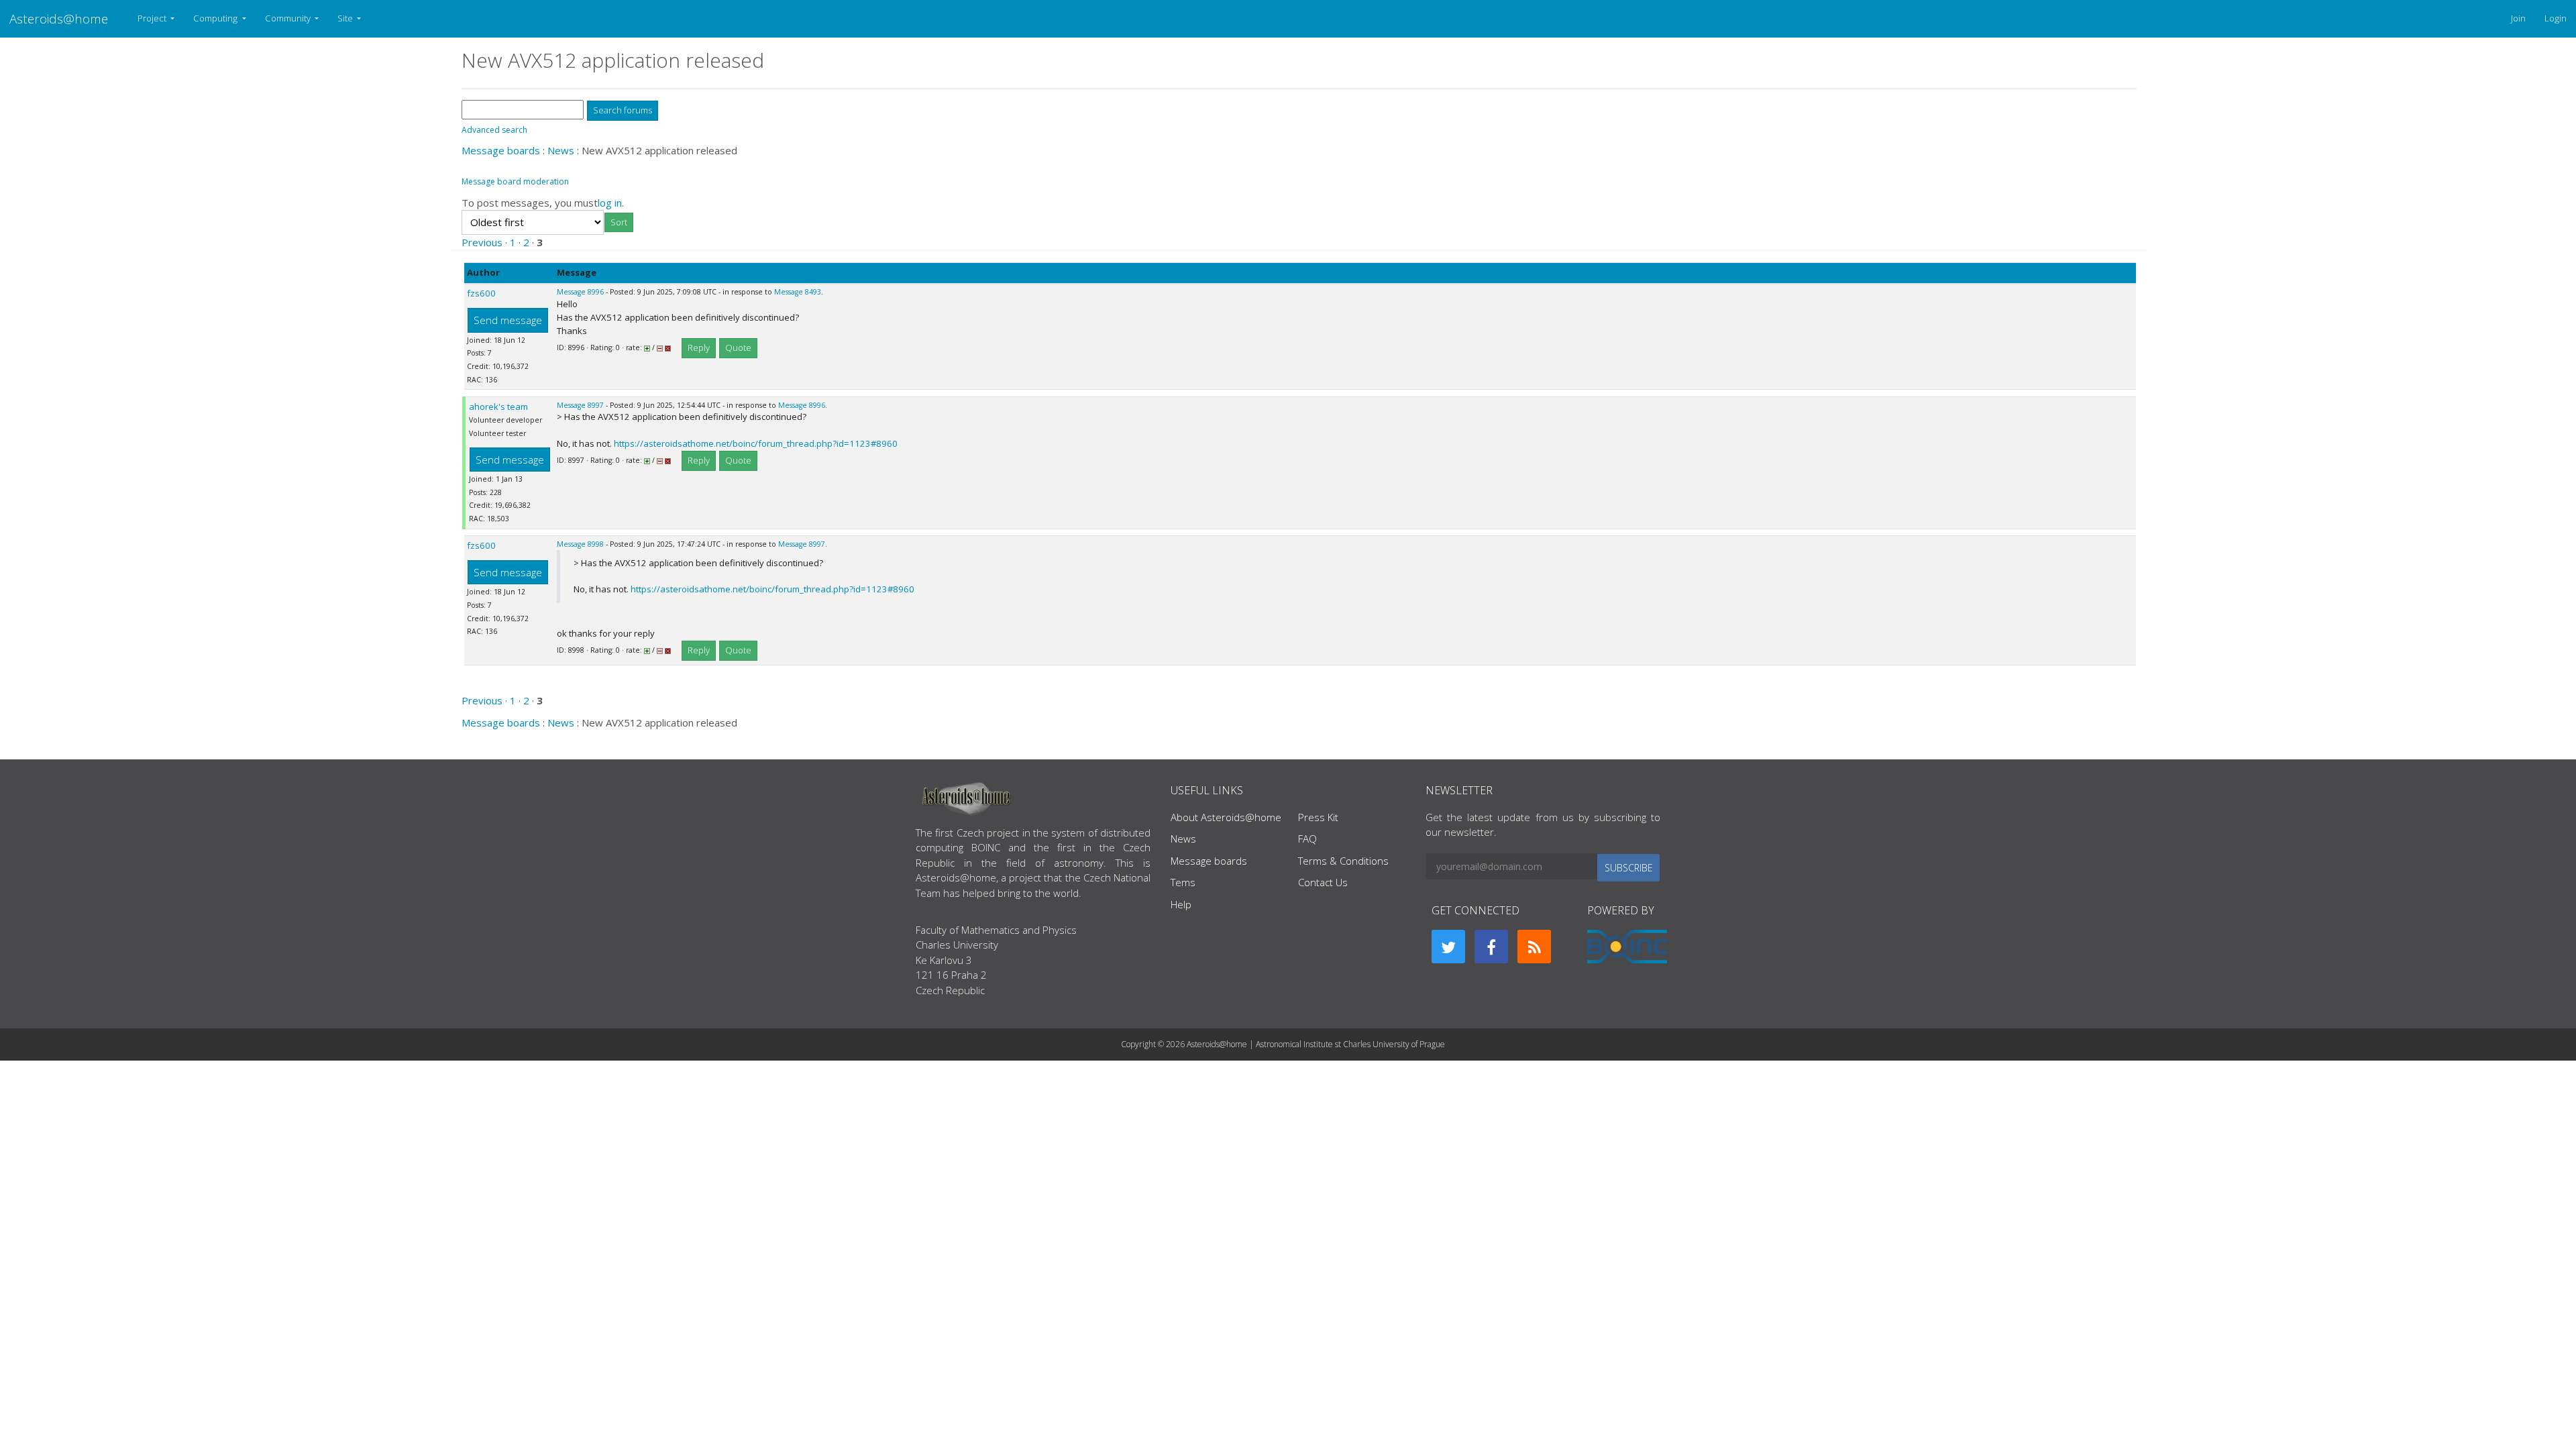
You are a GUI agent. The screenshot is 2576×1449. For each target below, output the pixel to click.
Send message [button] (508, 320)
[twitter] (1448, 947)
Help (1181, 904)
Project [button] (153, 18)
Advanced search (494, 130)
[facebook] (1491, 947)
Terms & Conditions (1343, 861)
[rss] (1534, 947)
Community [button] (289, 18)
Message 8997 (580, 405)
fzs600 (481, 293)
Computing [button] (216, 18)
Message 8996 (580, 292)
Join (2518, 18)
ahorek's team (498, 407)
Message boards (501, 150)
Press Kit (1318, 817)
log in (610, 203)
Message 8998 (580, 544)
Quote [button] (738, 347)
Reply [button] (699, 347)
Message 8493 (798, 292)
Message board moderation (515, 181)
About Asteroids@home (1226, 817)
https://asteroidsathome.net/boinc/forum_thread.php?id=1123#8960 (756, 443)
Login (2556, 18)
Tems (1183, 882)
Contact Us (1323, 882)
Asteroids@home (59, 18)
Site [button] (346, 18)
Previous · (486, 242)
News (561, 150)
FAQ (1307, 839)
